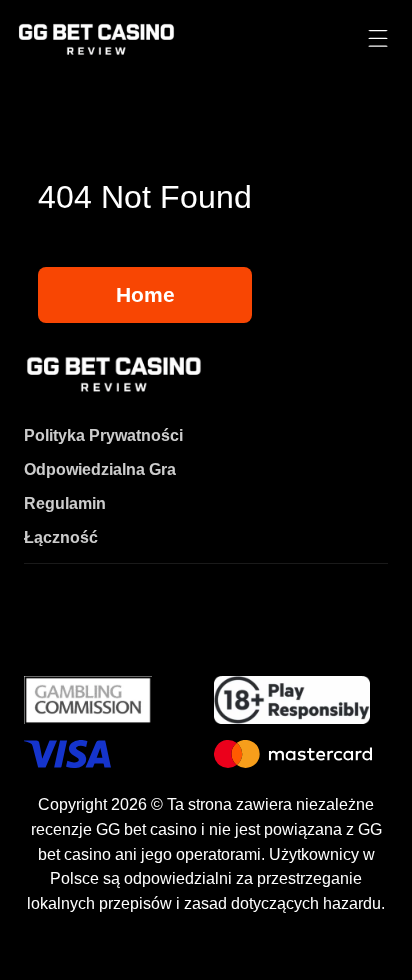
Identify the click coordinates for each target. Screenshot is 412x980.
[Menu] (378, 39)
